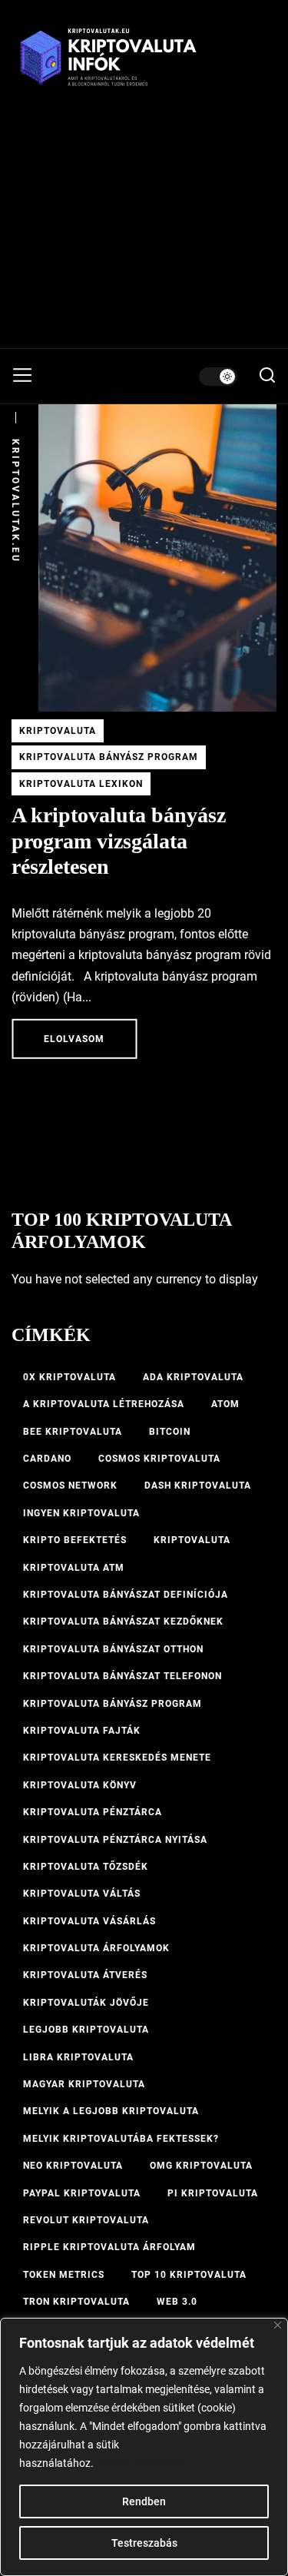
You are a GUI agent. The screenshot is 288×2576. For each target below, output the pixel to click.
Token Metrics (64, 2275)
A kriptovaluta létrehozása (104, 1404)
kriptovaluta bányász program (113, 1704)
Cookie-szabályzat (141, 2463)
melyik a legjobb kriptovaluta (111, 2111)
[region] (144, 2447)
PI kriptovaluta (213, 2193)
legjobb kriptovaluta (86, 2030)
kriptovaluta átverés (85, 1975)
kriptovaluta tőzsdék (86, 1867)
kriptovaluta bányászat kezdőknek (123, 1622)
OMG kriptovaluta (201, 2166)
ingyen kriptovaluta (81, 1513)
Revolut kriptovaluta (86, 2220)
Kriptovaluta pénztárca (93, 1812)
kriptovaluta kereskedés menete (117, 1758)
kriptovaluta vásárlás (89, 1921)
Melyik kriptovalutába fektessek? (121, 2139)
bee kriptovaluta (73, 1432)
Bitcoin (170, 1432)
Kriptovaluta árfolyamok (96, 1948)
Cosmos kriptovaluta (159, 1459)
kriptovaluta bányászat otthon (113, 1649)
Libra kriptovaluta (78, 2057)
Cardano (47, 1459)
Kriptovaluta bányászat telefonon (122, 1676)
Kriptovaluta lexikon (81, 784)
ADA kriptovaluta (193, 1377)
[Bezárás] (278, 2325)
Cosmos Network (70, 1486)
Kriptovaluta (58, 731)
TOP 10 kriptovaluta (189, 2275)
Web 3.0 (177, 2302)
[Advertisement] (144, 232)
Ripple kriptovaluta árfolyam (109, 2247)
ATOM (225, 1404)
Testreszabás (144, 2543)
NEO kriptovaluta (73, 2166)
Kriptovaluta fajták (82, 1731)
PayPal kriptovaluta (82, 2193)
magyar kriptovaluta (84, 2084)
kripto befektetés (75, 1540)
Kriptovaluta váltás (82, 1894)
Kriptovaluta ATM (74, 1568)
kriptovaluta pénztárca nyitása (115, 1840)
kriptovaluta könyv (80, 1785)
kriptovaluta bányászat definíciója (126, 1595)
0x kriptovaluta (70, 1377)
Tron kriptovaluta (76, 2302)
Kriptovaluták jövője (86, 2003)
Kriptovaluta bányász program (109, 757)
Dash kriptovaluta (198, 1486)
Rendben (144, 2501)
